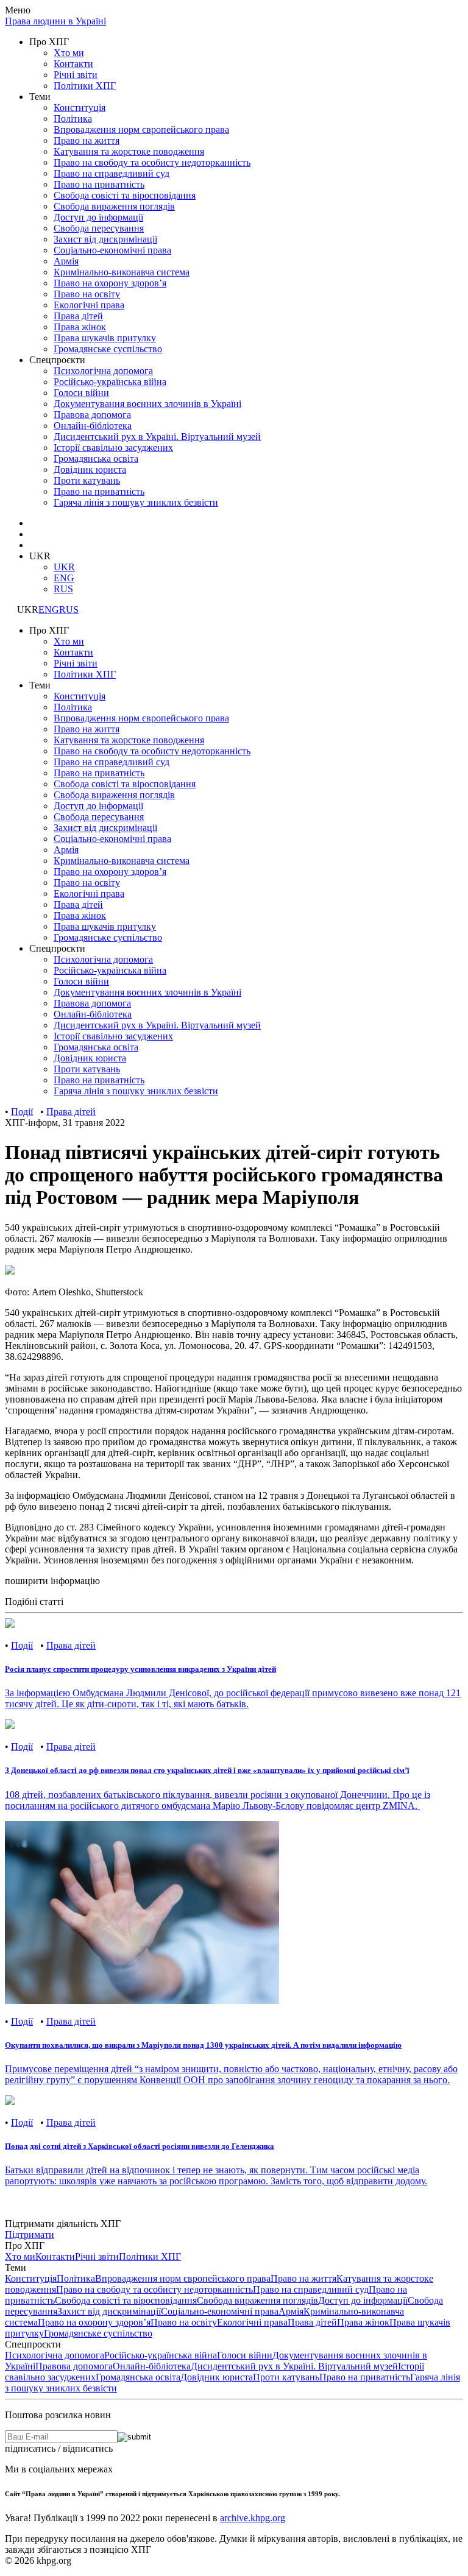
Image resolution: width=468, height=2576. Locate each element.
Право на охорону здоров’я (110, 283)
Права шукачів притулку (105, 338)
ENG (64, 578)
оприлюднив (421, 1324)
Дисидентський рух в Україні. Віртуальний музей (294, 2366)
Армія (66, 261)
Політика (73, 119)
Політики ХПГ (85, 86)
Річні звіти (76, 75)
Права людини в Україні (55, 21)
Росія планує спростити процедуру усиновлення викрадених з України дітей (140, 1669)
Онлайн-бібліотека (152, 2366)
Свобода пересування (99, 228)
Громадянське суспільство (108, 349)
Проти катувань (286, 2377)
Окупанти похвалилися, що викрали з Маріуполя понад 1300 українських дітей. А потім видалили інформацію (203, 2045)
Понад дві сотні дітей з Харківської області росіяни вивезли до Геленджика (140, 2146)
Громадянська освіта (138, 2377)
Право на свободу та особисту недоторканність (152, 162)
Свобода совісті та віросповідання (125, 195)
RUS (63, 589)
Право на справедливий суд (112, 173)
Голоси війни (81, 393)
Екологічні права (89, 305)
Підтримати (30, 2235)
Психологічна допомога (103, 371)
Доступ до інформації (98, 217)
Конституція (80, 108)
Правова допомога (74, 2366)
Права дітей (78, 316)
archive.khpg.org (253, 2518)
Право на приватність (99, 184)
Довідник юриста (217, 2377)
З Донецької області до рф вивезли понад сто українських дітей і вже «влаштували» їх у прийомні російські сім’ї (207, 1770)
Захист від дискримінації (105, 239)
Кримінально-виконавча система (122, 272)
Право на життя (87, 140)
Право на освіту (87, 294)
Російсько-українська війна (110, 382)
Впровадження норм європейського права (141, 129)
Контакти (73, 64)
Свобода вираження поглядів (114, 206)
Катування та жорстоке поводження (129, 151)
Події (22, 1112)
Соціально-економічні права (112, 250)
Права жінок (80, 327)
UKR (64, 567)
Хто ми (69, 53)
